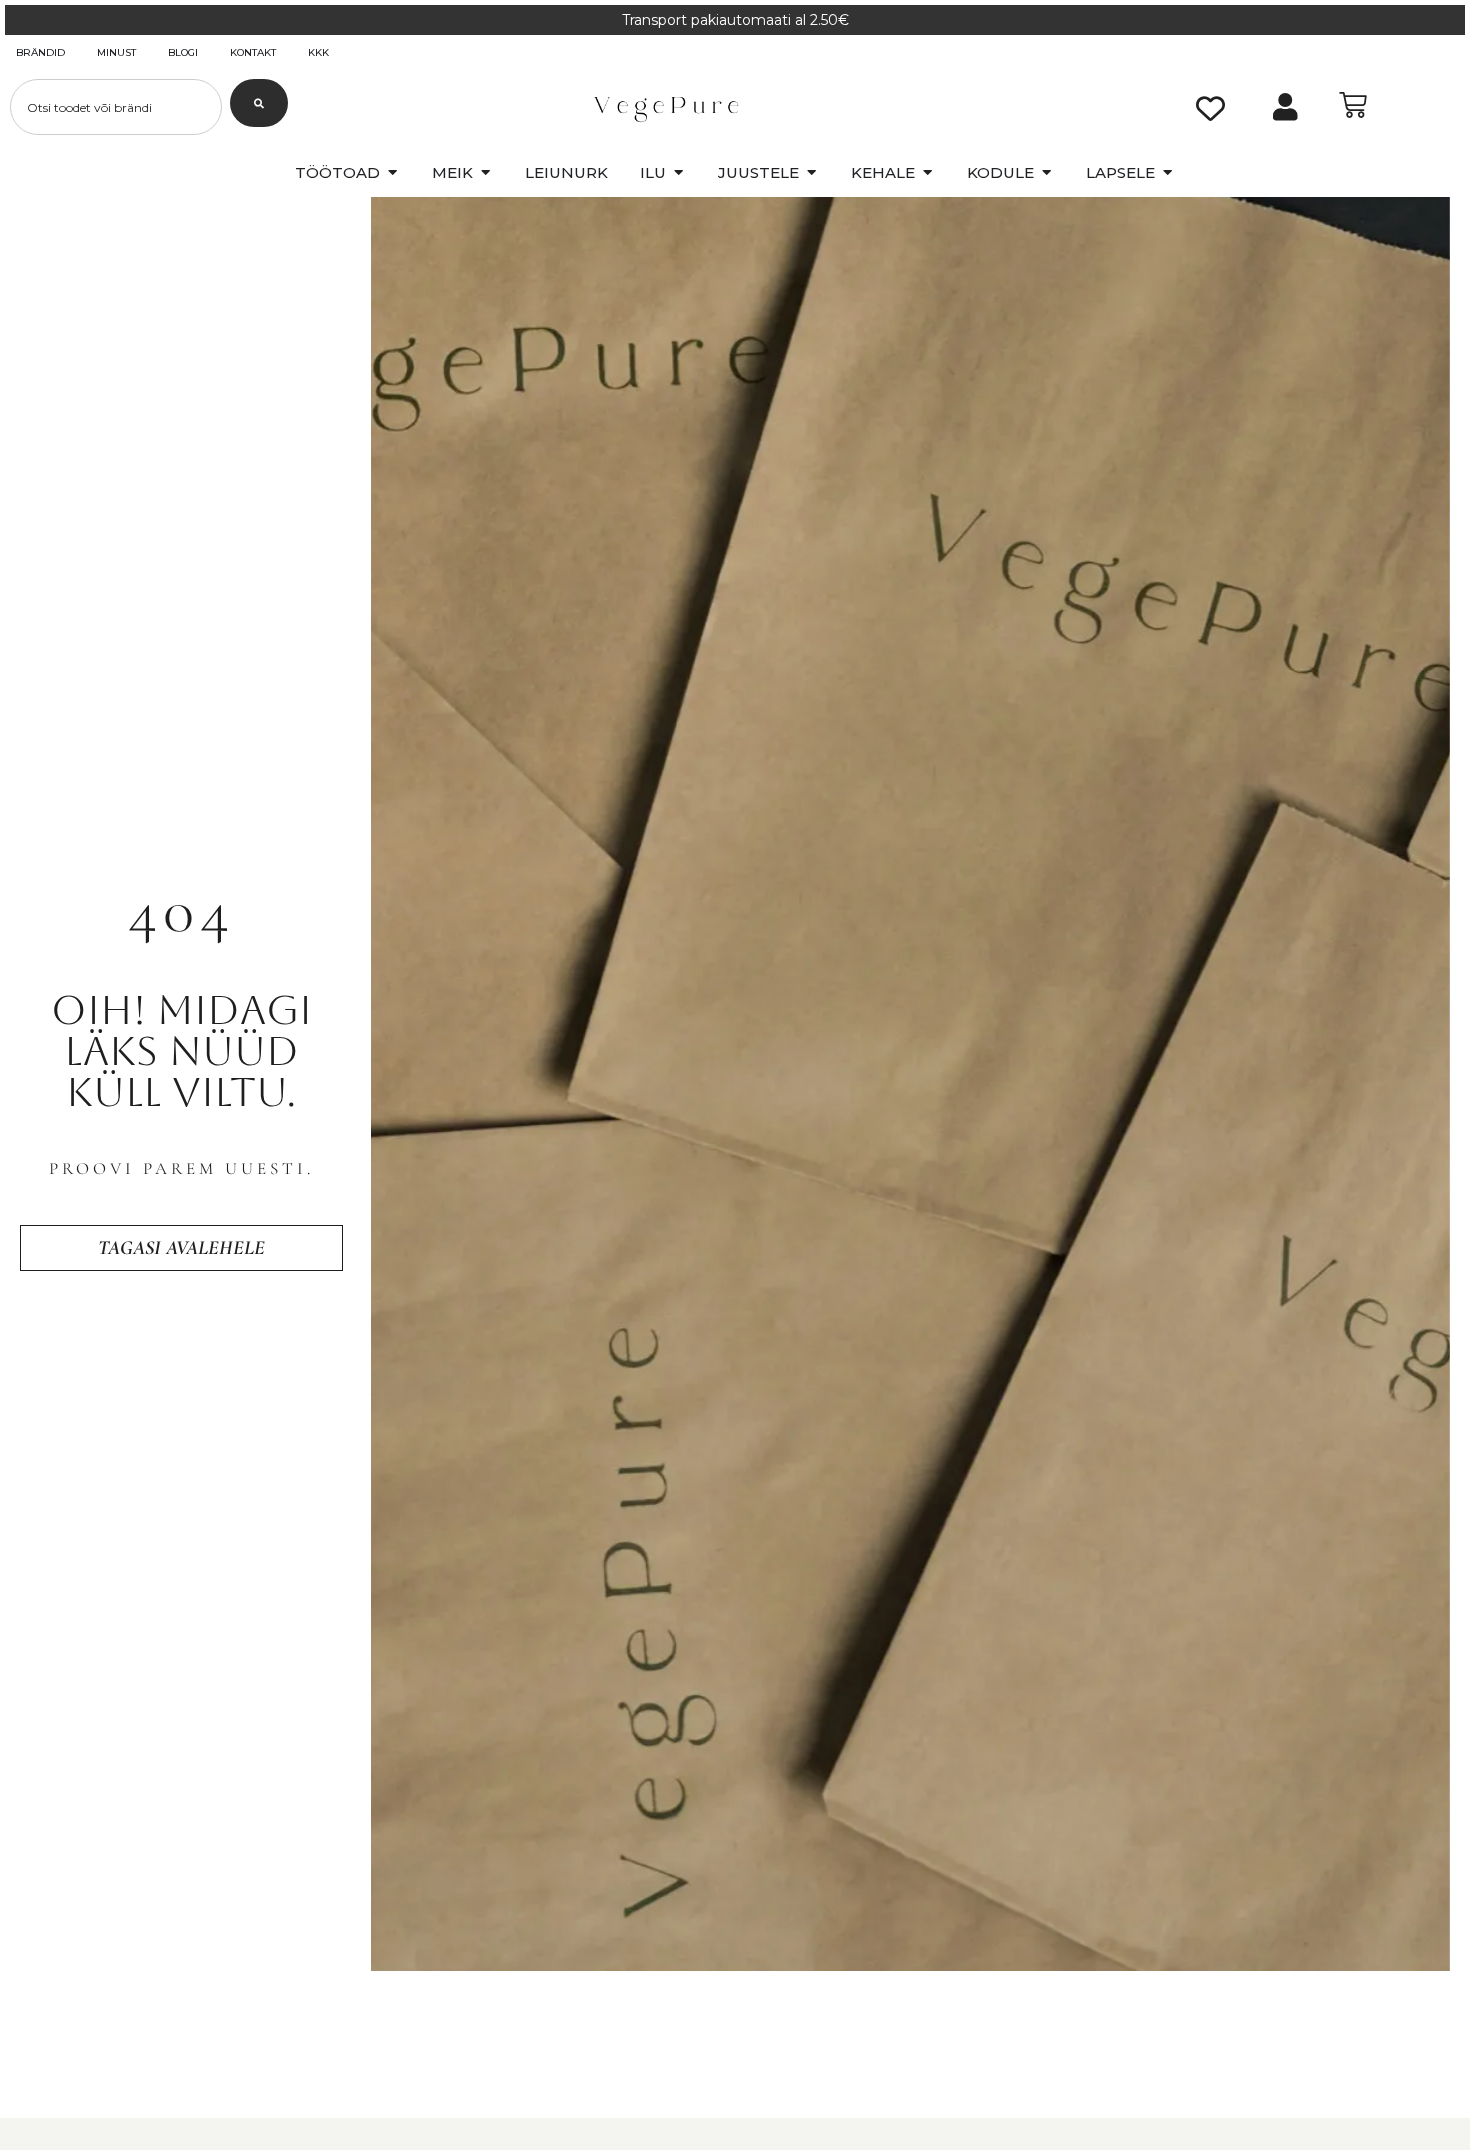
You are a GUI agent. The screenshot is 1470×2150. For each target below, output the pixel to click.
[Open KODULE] (1046, 173)
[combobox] (116, 107)
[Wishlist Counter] (1210, 107)
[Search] (259, 103)
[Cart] (1353, 105)
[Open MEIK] (485, 173)
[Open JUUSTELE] (811, 173)
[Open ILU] (678, 173)
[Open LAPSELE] (1167, 173)
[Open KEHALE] (927, 173)
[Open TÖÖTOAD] (392, 173)
